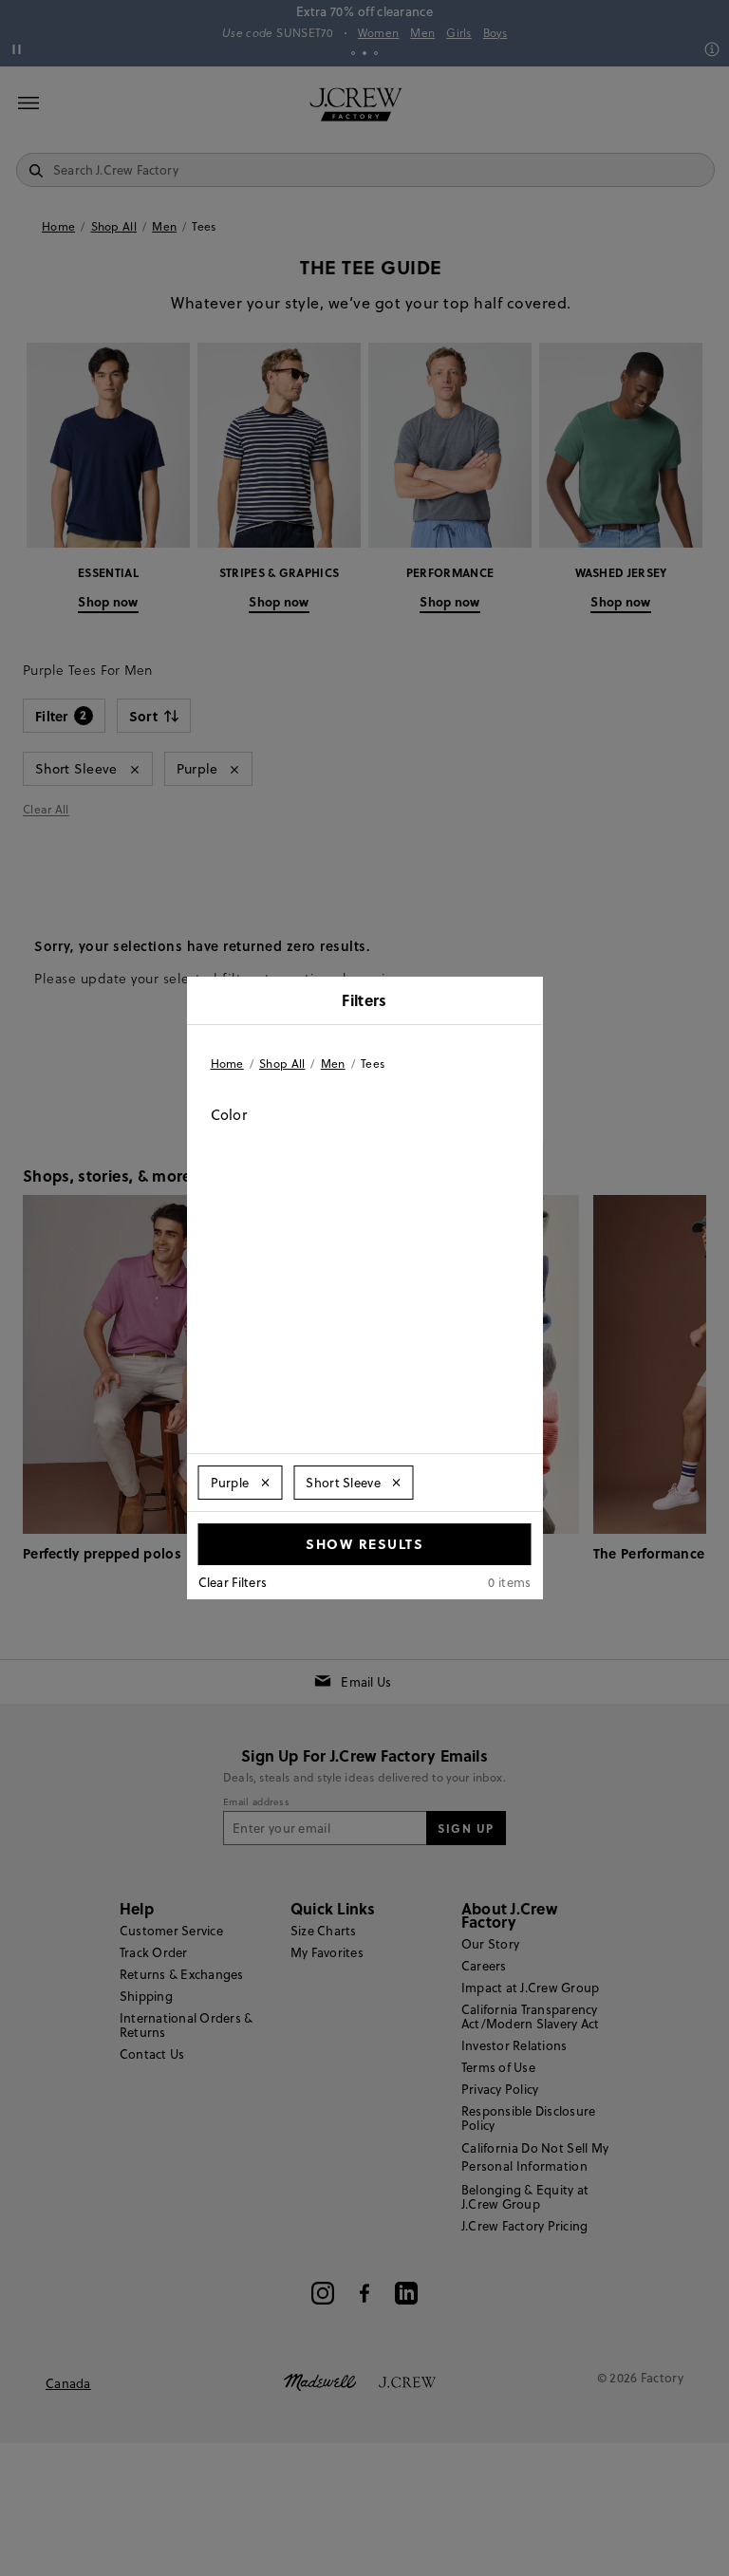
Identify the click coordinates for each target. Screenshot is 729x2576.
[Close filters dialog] (522, 1002)
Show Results (364, 1543)
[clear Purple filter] (265, 1483)
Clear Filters (233, 1582)
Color (229, 1115)
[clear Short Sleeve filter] (397, 1483)
